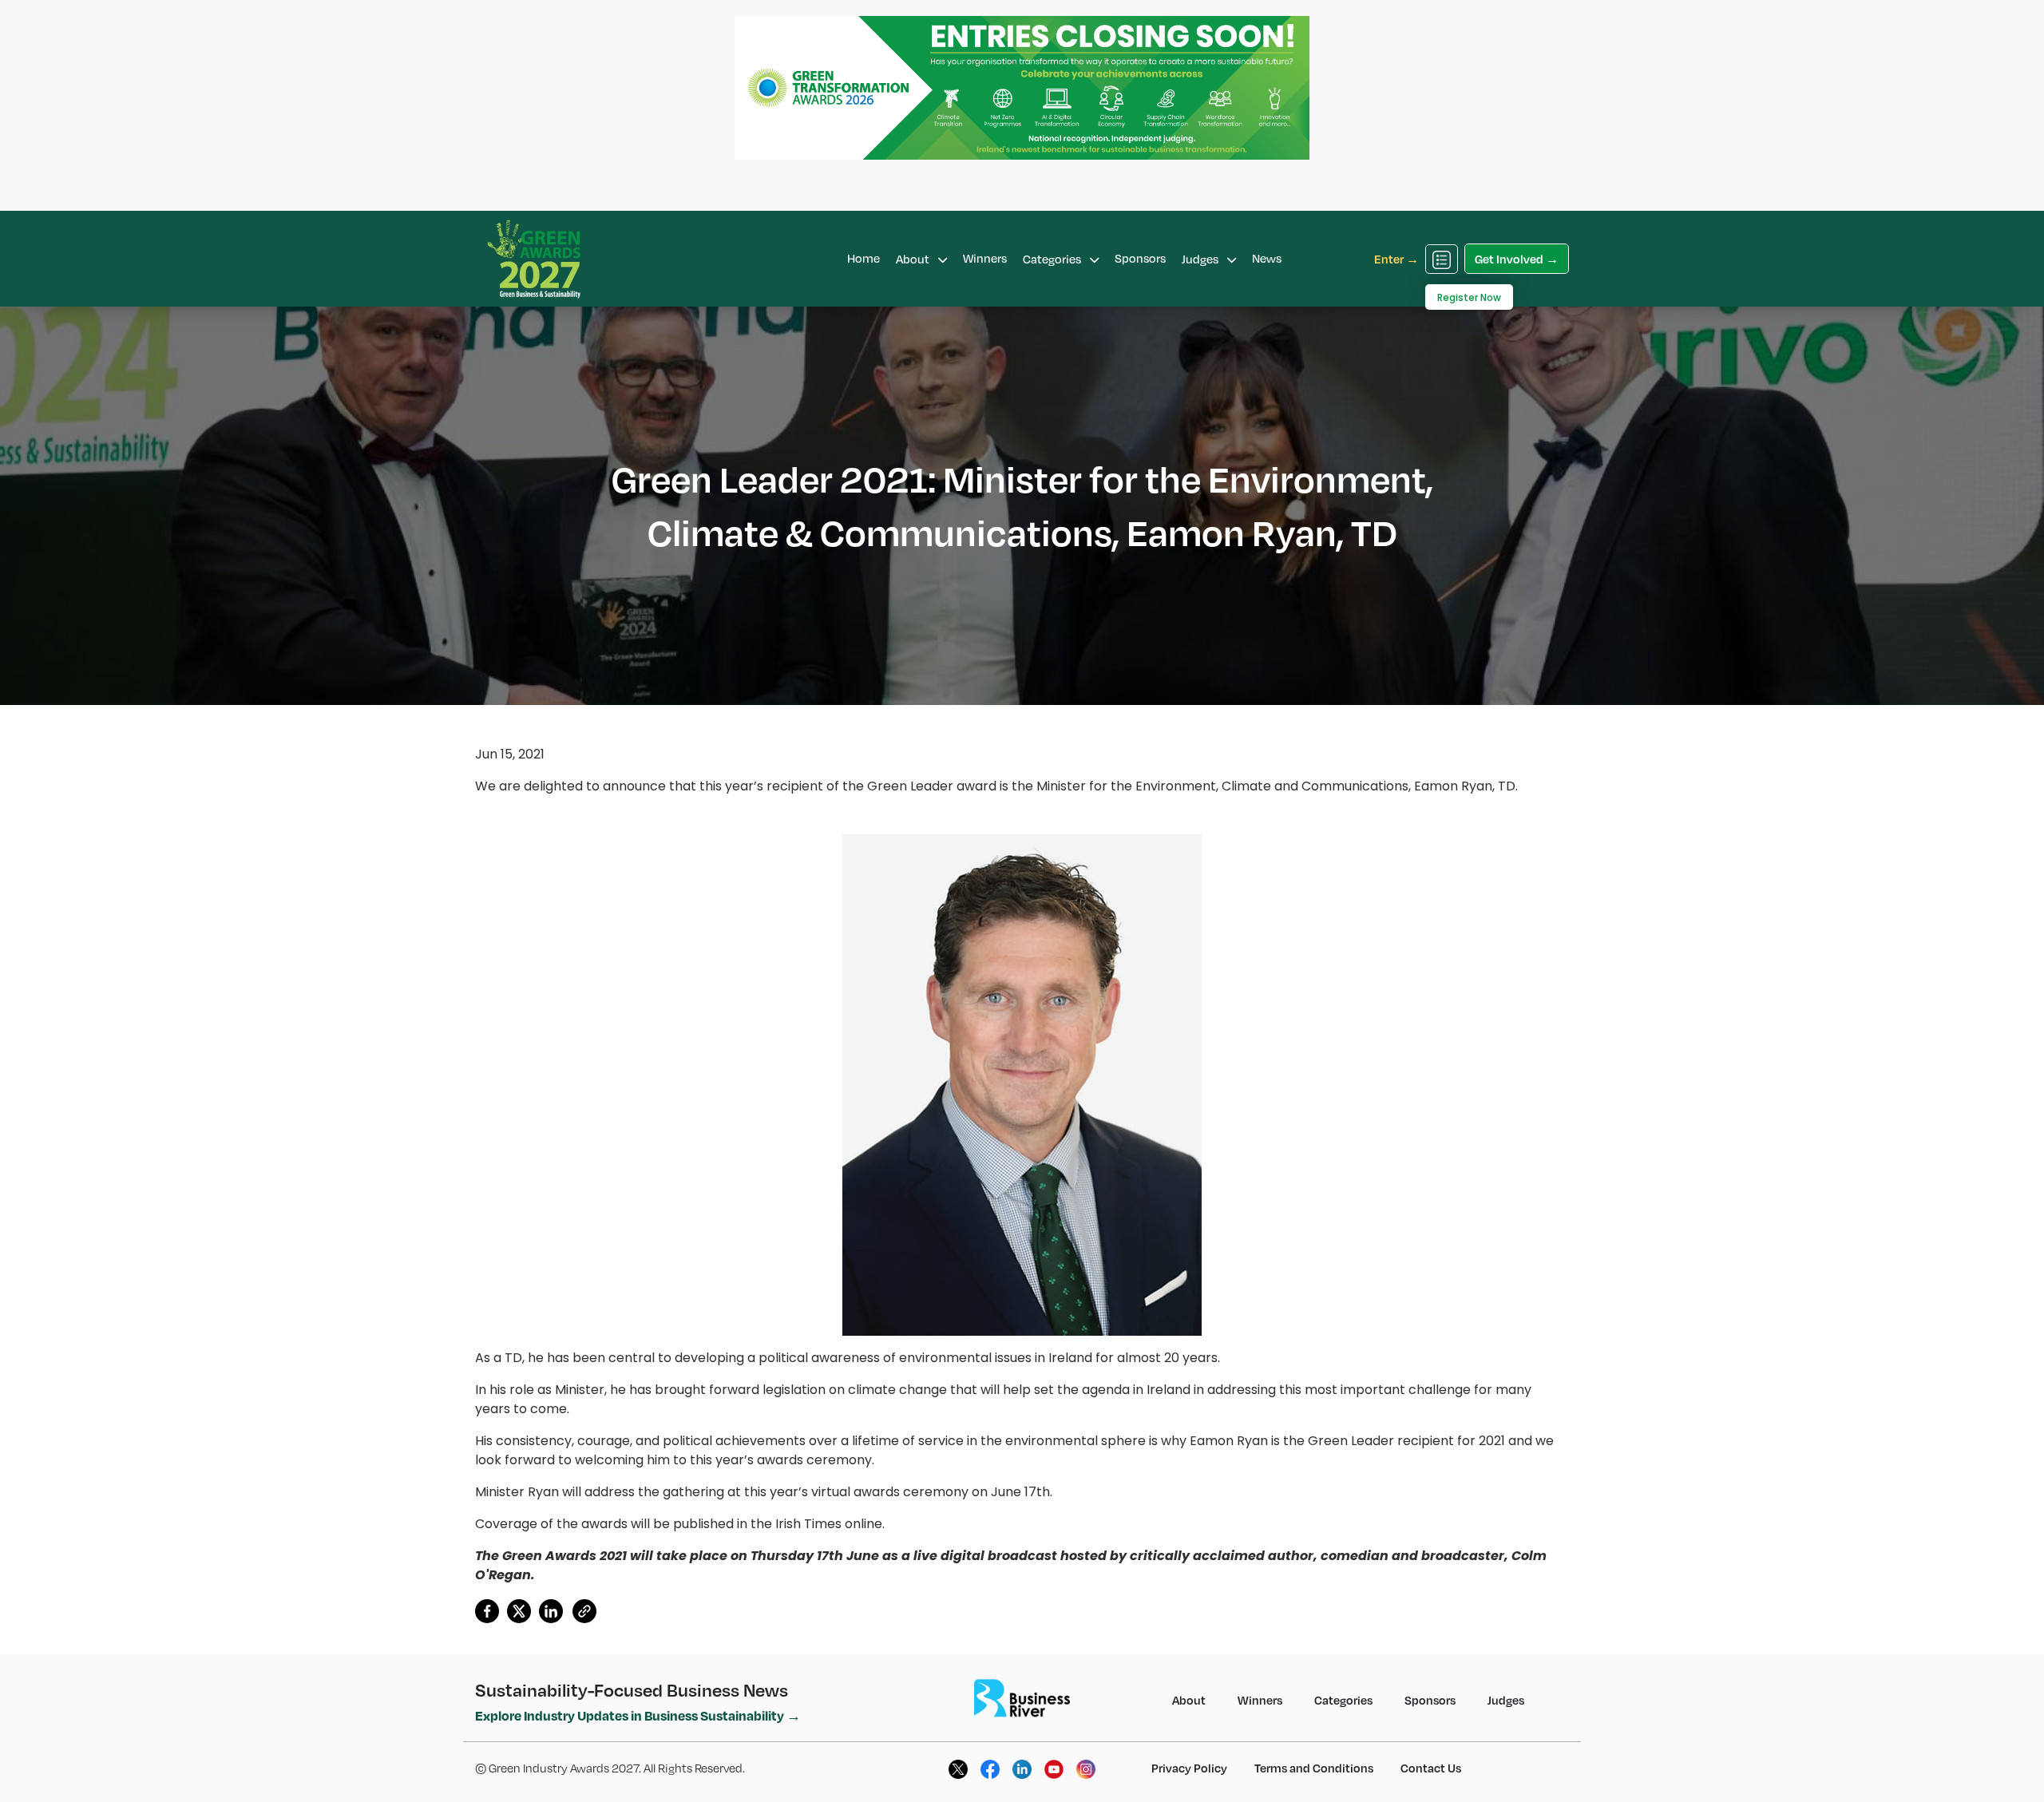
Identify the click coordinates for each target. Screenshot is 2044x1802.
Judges (1201, 259)
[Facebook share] (487, 1614)
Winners (985, 258)
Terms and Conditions (1314, 1768)
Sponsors (1140, 258)
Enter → (1396, 259)
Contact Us (1431, 1768)
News (1267, 258)
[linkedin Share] (551, 1614)
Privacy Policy (1189, 1768)
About (914, 259)
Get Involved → (1517, 259)
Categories (1053, 259)
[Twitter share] (519, 1614)
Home (864, 258)
